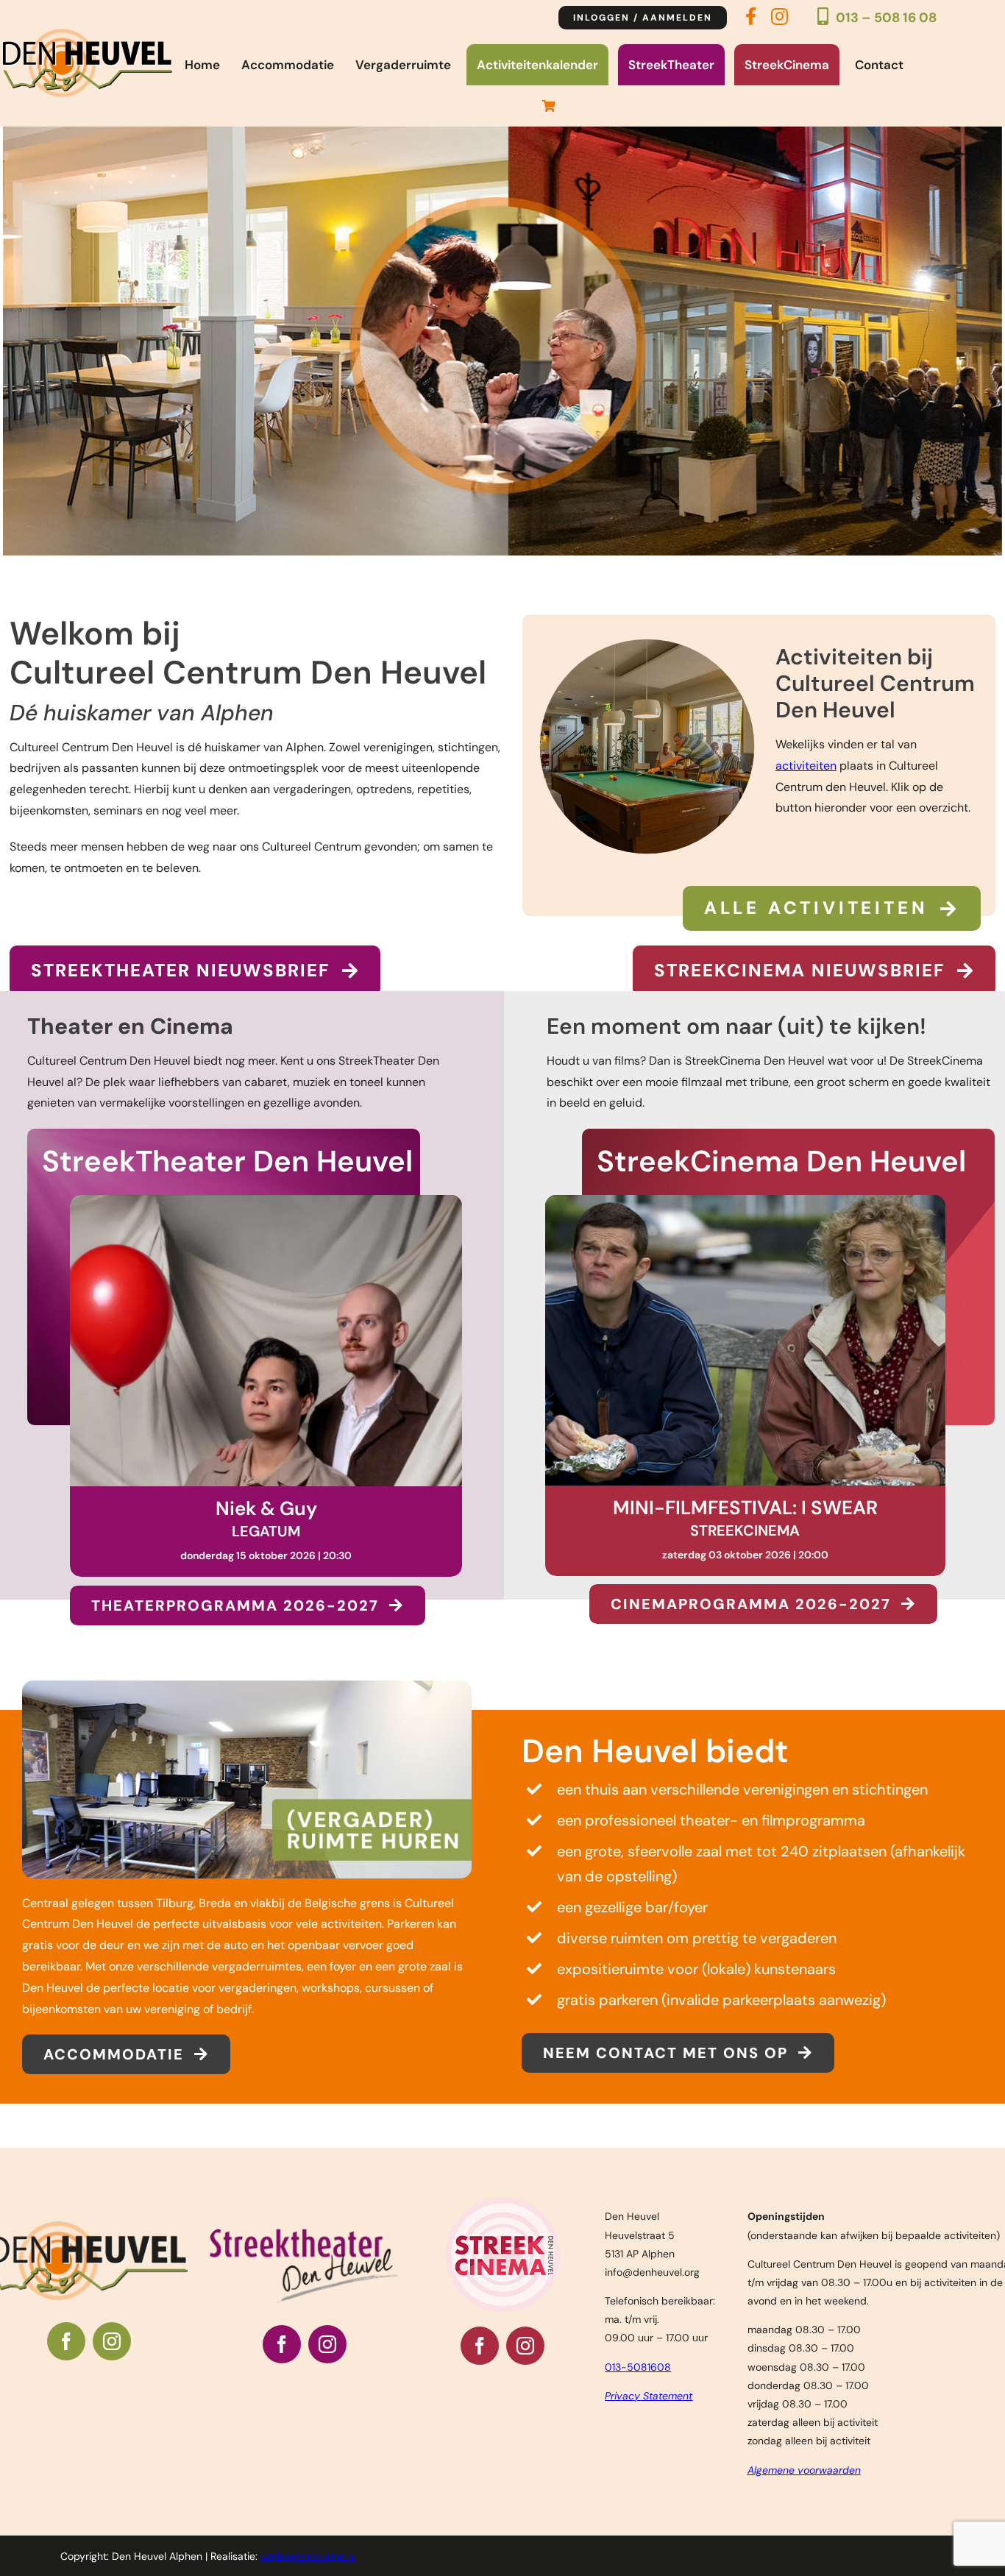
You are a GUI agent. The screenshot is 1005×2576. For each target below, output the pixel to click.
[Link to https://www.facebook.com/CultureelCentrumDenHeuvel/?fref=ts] (751, 21)
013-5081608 (638, 2367)
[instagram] (112, 2341)
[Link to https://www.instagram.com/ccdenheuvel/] (780, 21)
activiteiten (806, 766)
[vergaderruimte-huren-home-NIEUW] (247, 1686)
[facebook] (66, 2341)
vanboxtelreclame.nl (308, 2556)
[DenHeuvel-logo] (88, 34)
